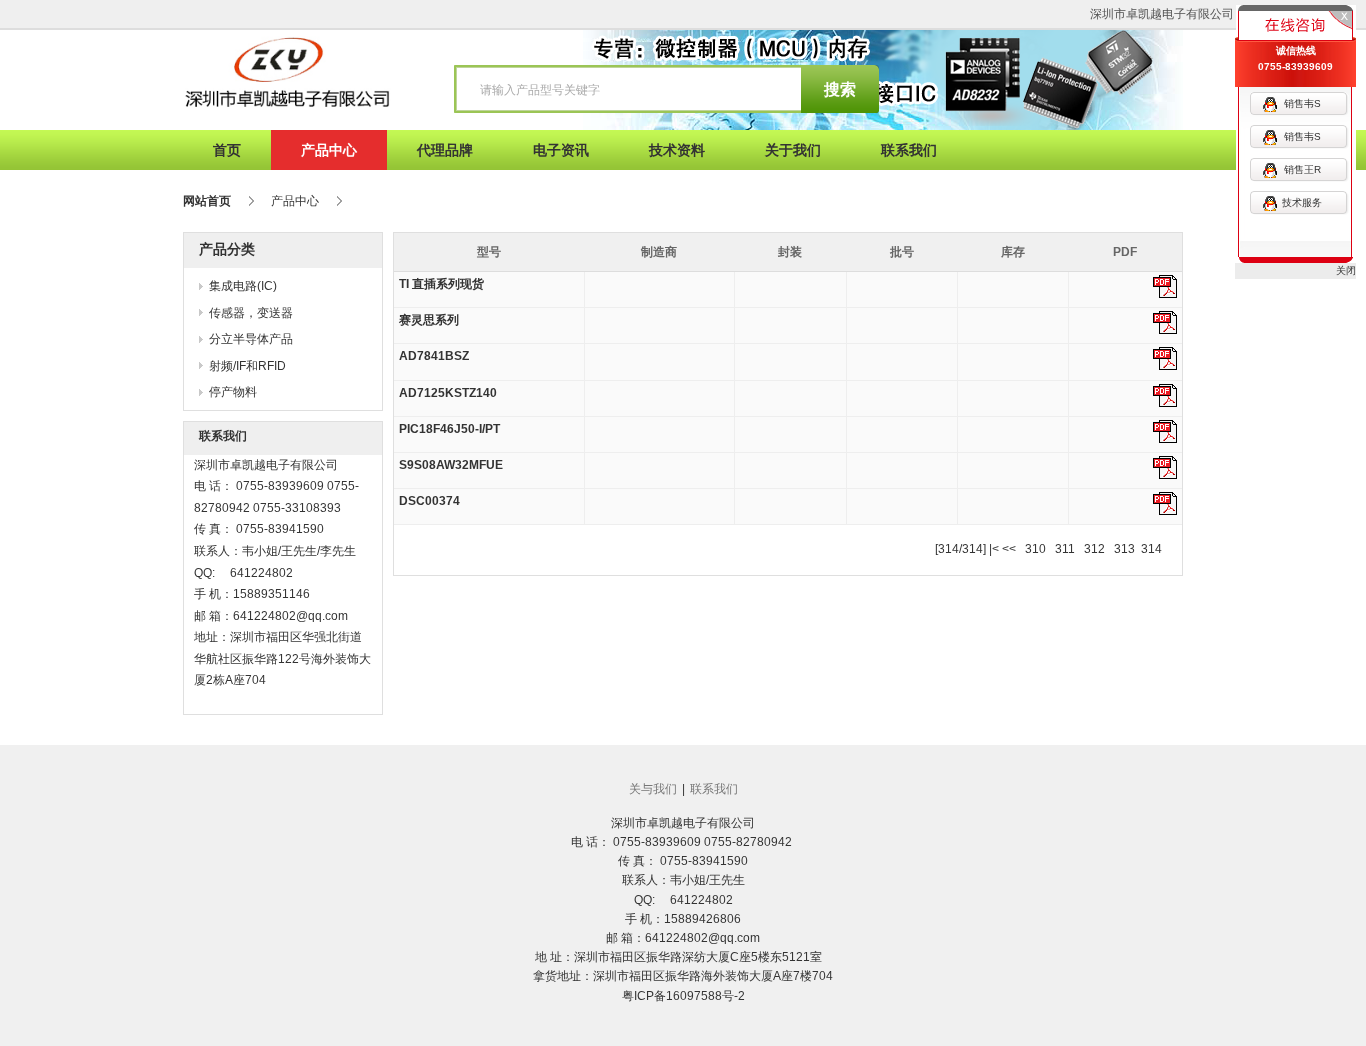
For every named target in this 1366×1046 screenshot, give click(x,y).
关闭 (1346, 270)
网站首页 (207, 201)
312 (1094, 549)
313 (1124, 549)
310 (1035, 549)
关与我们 (653, 789)
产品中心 (295, 201)
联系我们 (714, 789)
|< (994, 549)
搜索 (840, 89)
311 (1065, 549)
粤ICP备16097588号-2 (683, 996)
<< (1009, 549)
